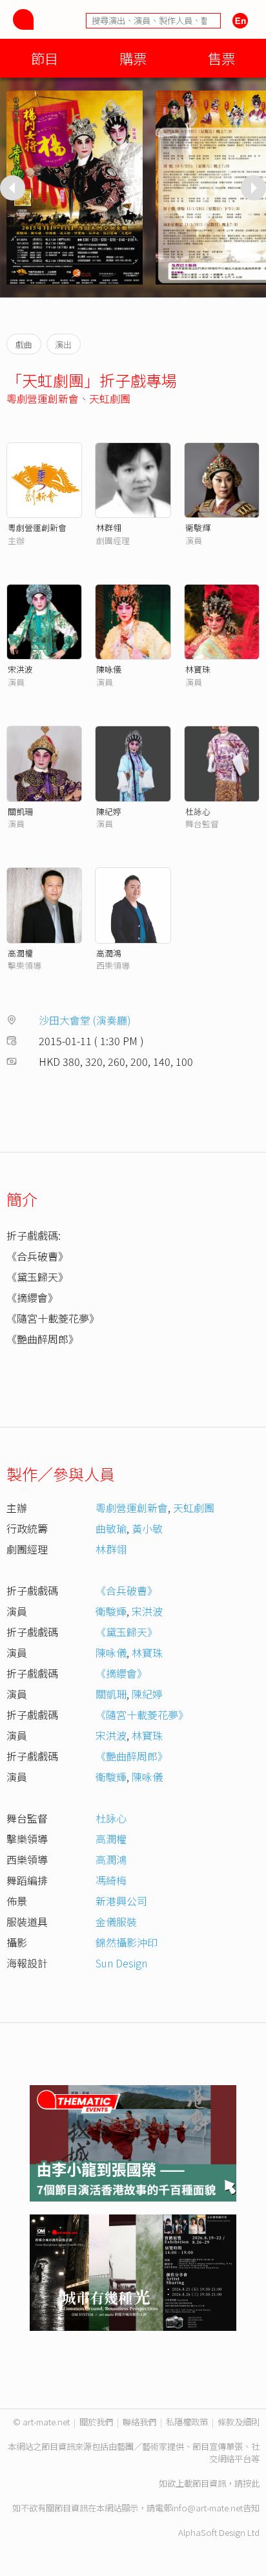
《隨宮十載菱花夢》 (142, 1715)
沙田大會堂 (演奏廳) (85, 1020)
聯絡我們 (139, 2422)
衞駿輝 (198, 527)
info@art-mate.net (207, 2508)
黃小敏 (147, 1528)
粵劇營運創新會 (43, 398)
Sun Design (121, 1963)
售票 (221, 58)
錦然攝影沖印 (127, 1942)
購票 (133, 58)
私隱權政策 (187, 2422)
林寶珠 (198, 669)
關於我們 (96, 2422)
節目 (45, 58)
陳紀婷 (109, 811)
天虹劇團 (110, 398)
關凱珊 (20, 811)
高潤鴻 (109, 953)
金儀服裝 (116, 1921)
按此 (251, 2483)
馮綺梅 (111, 1880)
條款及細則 (239, 2422)
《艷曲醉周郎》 (132, 1756)
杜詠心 (198, 811)
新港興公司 (121, 1901)
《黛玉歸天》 (127, 1632)
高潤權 (20, 953)
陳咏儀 (109, 669)
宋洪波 (20, 669)
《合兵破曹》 (127, 1590)
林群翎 (109, 527)
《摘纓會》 (121, 1673)
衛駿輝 (111, 1611)
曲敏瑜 (111, 1528)
